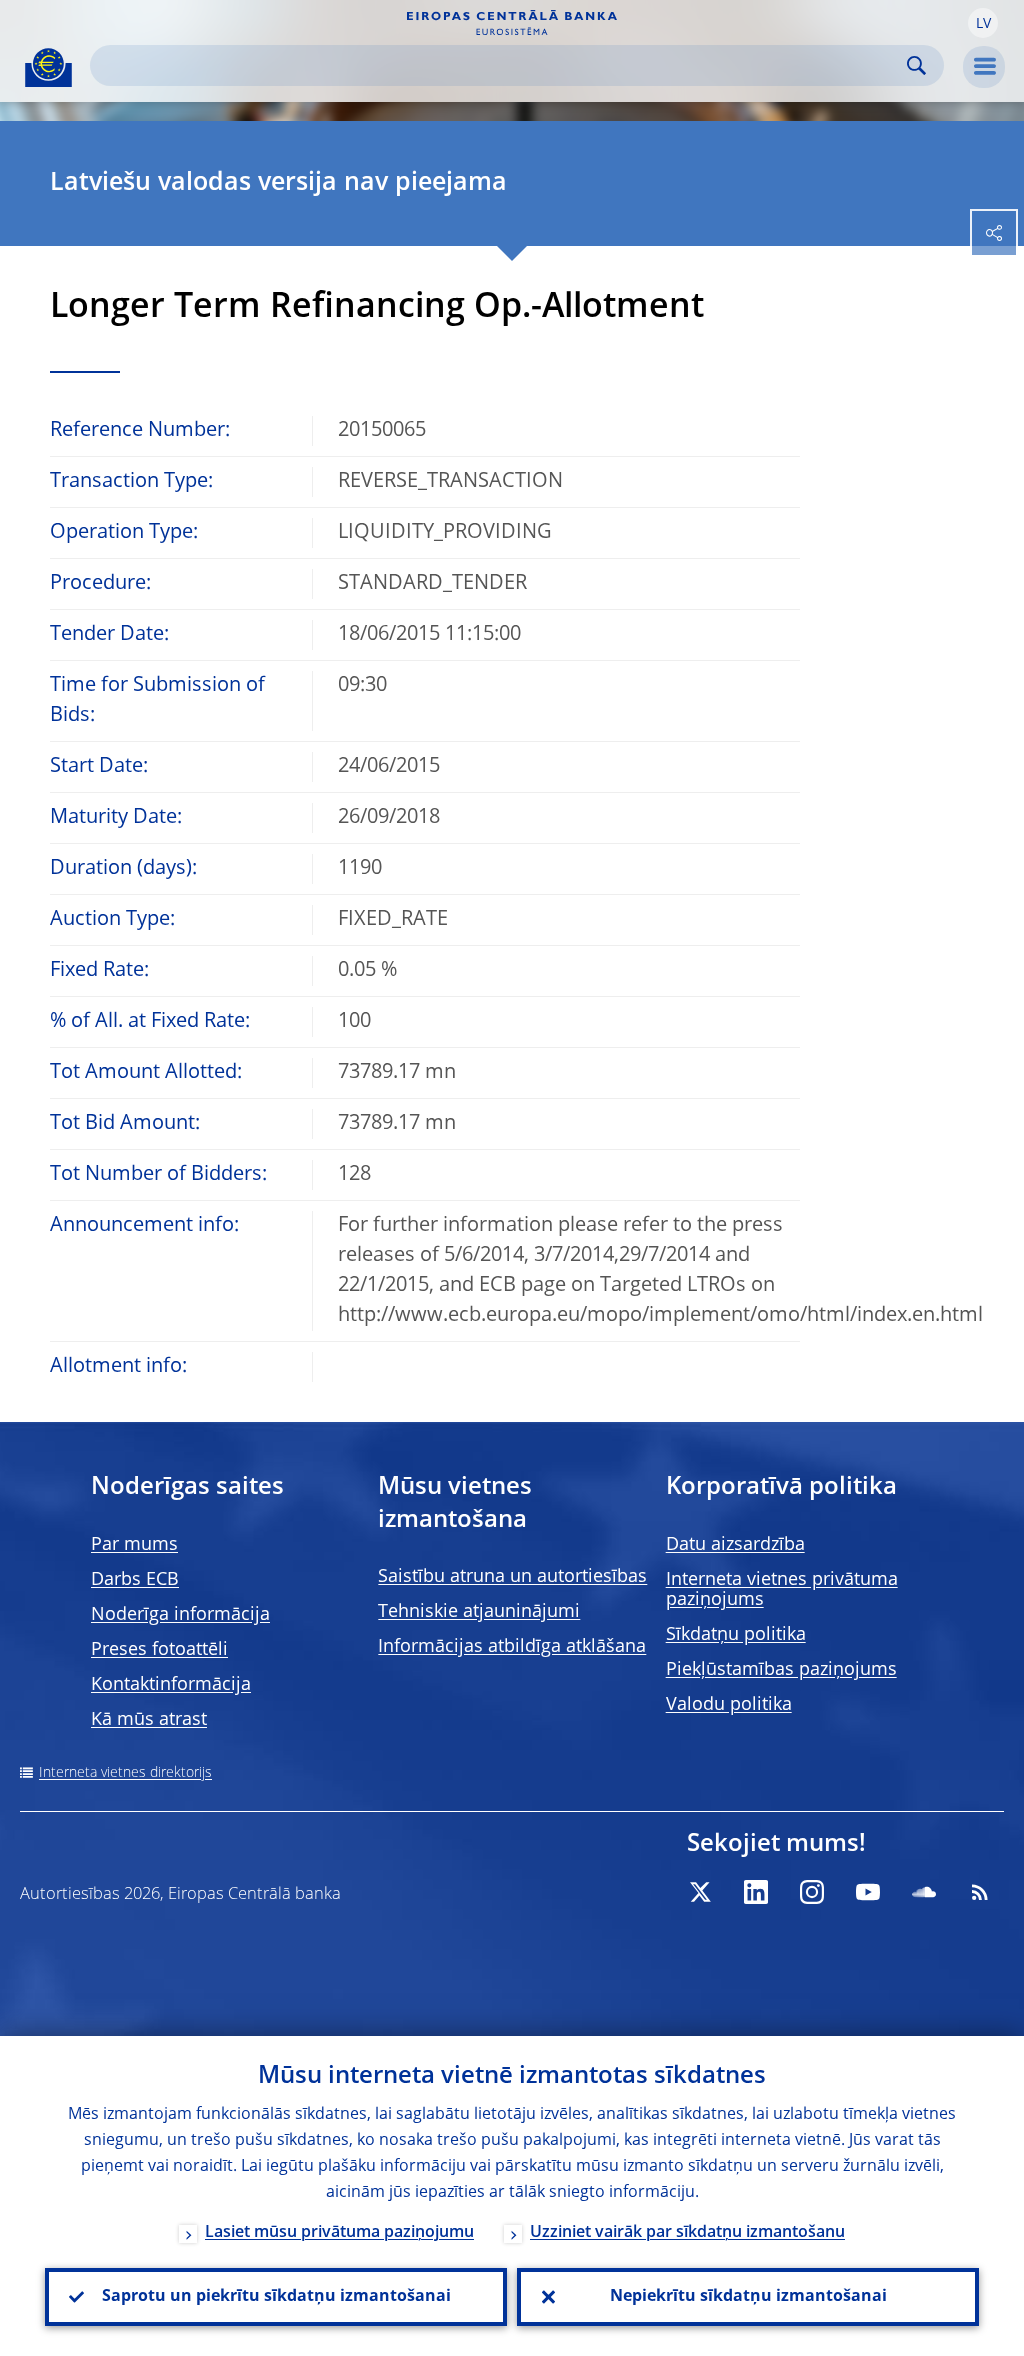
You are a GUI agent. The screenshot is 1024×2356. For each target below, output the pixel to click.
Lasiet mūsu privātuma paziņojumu (339, 2233)
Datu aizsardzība (735, 1545)
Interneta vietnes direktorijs (125, 1773)
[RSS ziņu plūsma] (980, 1892)
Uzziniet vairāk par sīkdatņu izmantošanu (687, 2233)
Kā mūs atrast (149, 1720)
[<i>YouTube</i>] (868, 1892)
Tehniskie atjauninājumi (479, 1612)
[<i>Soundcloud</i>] (924, 1892)
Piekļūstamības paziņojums (781, 1670)
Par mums (134, 1545)
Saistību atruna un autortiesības (512, 1577)
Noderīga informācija (180, 1615)
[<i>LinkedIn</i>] (756, 1892)
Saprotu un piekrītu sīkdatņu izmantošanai (276, 2297)
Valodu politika (729, 1705)
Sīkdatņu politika (736, 1635)
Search (916, 65)
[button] (983, 23)
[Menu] (984, 67)
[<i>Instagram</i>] (812, 1892)
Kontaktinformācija (171, 1685)
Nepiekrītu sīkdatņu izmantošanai (748, 2297)
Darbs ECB (135, 1580)
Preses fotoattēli (159, 1650)
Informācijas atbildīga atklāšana (512, 1647)
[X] (700, 1892)
